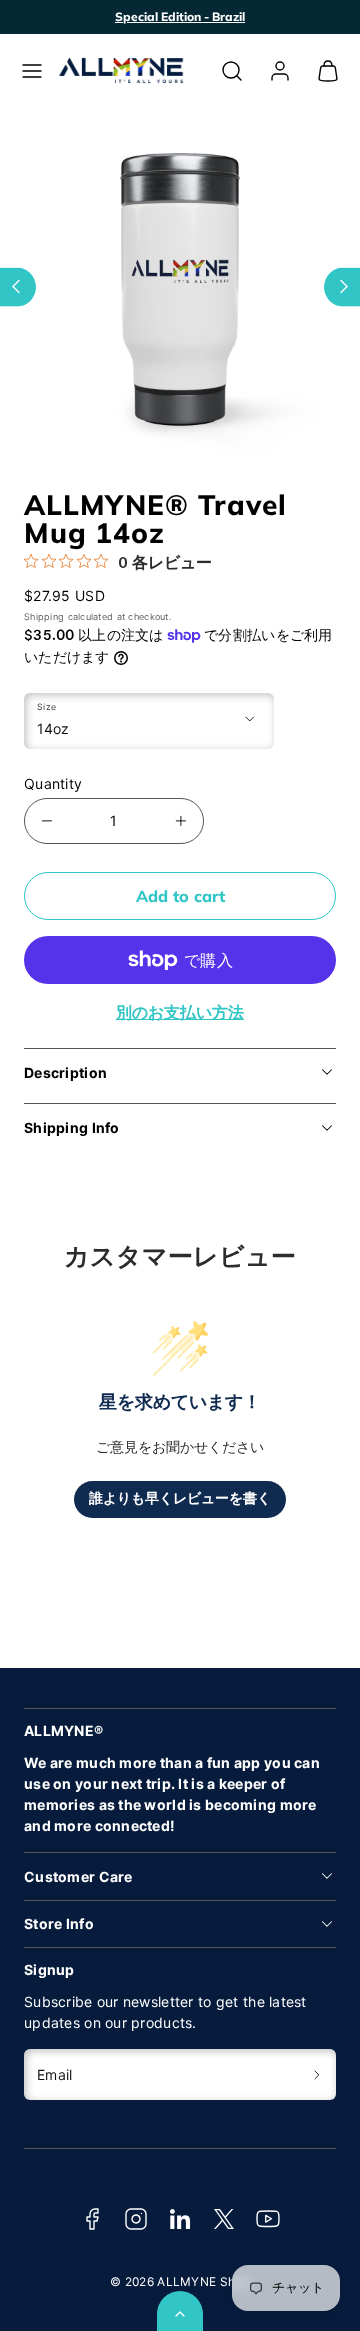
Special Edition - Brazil (180, 16)
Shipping (44, 616)
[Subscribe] (317, 2074)
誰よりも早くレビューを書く (180, 1498)
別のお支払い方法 (180, 1012)
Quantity (53, 783)
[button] (32, 71)
